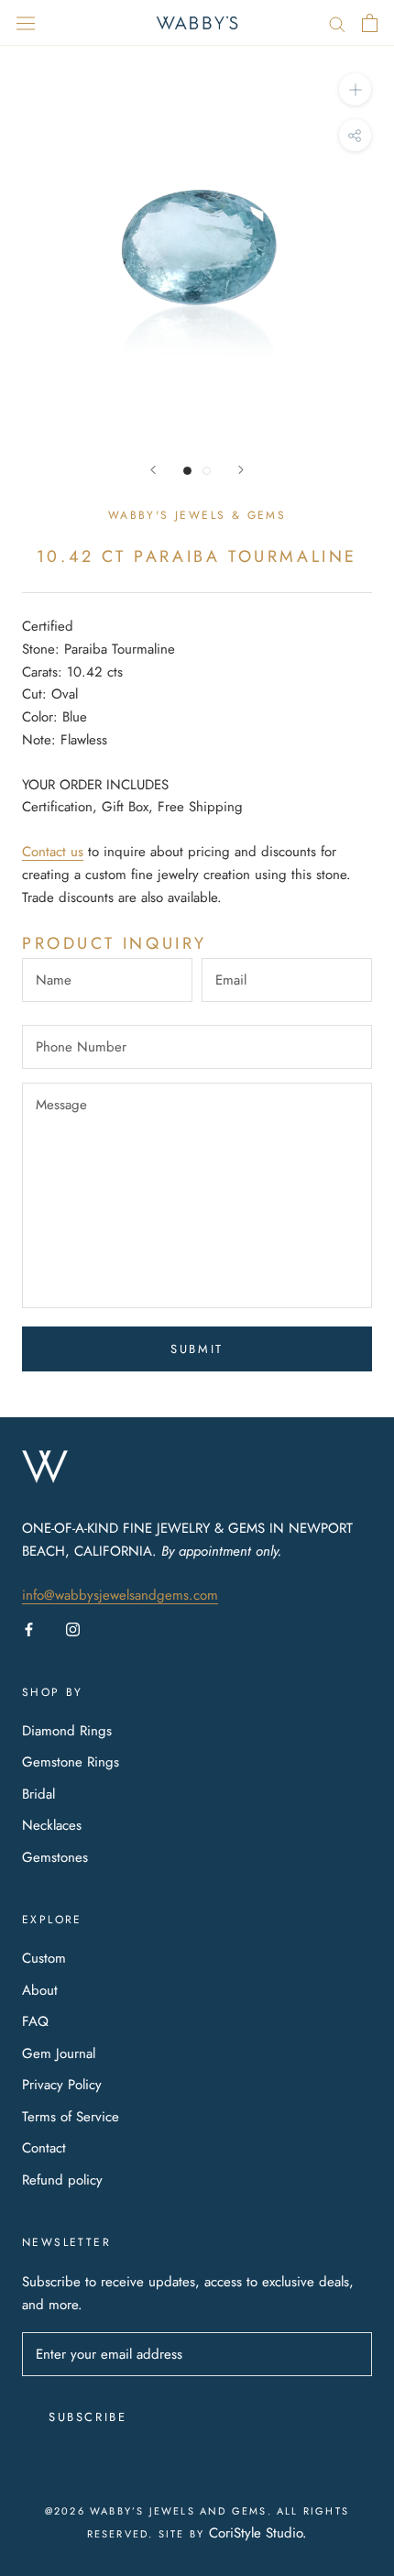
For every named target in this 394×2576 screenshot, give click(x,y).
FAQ (35, 2021)
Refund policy (62, 2180)
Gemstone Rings (71, 1762)
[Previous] (153, 470)
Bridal (38, 1794)
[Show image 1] (187, 471)
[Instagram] (73, 1629)
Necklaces (52, 1825)
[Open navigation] (26, 23)
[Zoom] (355, 89)
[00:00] (197, 243)
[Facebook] (29, 1629)
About (40, 1990)
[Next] (241, 470)
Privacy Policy (62, 2085)
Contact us (53, 852)
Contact (44, 2148)
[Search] (337, 22)
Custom (44, 1958)
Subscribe (88, 2417)
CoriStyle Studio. (258, 2533)
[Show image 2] (207, 471)
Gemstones (55, 1857)
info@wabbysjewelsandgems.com (120, 1595)
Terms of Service (71, 2117)
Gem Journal (59, 2053)
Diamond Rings (67, 1731)
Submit (197, 1349)
